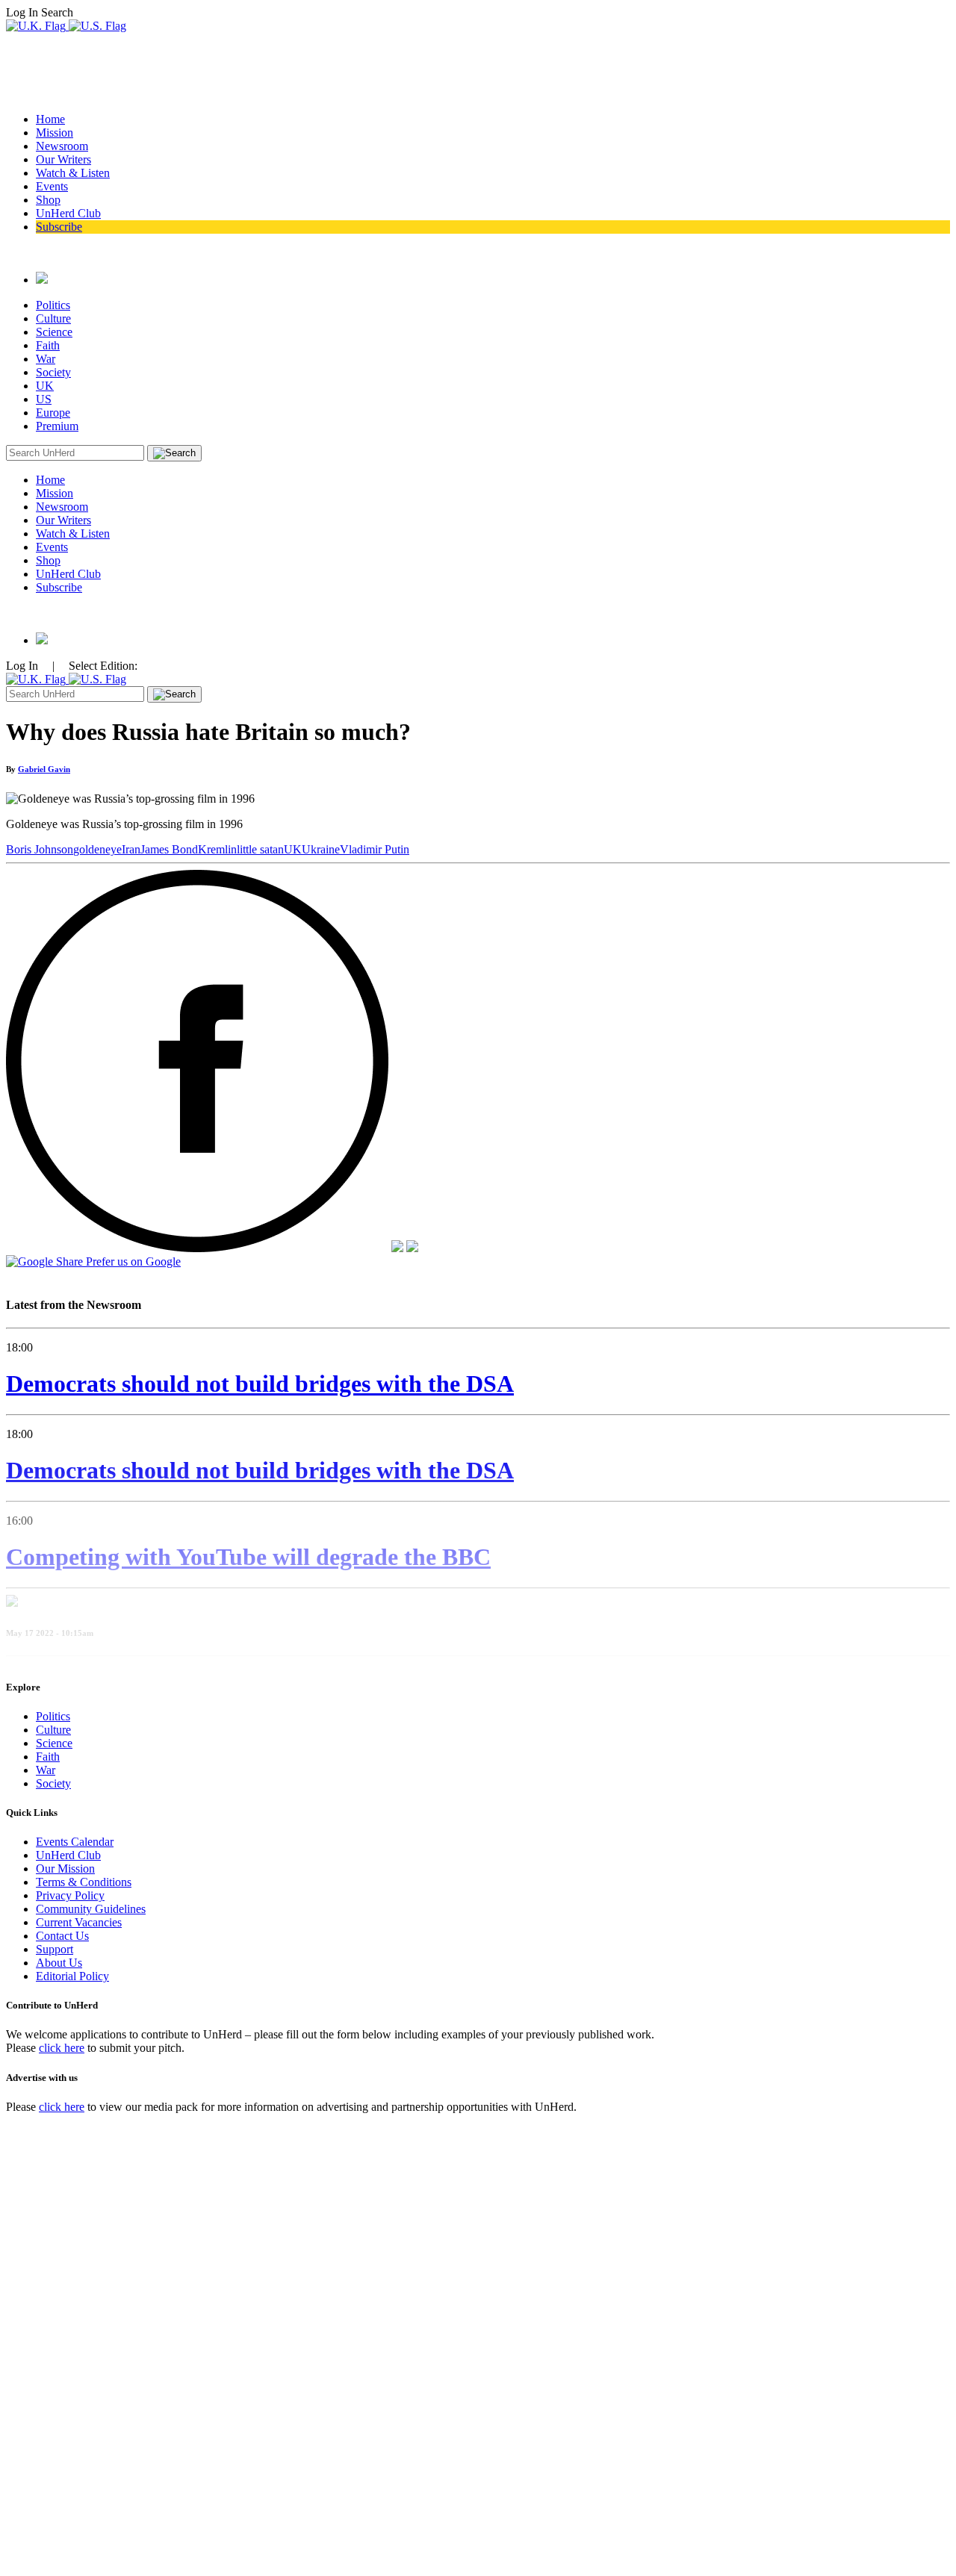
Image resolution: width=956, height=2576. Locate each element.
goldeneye (97, 849)
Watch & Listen (73, 173)
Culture (53, 318)
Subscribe (59, 227)
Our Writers (63, 159)
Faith (48, 345)
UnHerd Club (68, 213)
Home (50, 119)
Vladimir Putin (375, 849)
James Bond (169, 849)
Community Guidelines (91, 1909)
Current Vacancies (79, 1922)
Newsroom (62, 146)
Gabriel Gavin (44, 769)
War (46, 359)
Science (54, 332)
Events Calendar (75, 1842)
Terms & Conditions (84, 1882)
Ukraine (321, 849)
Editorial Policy (72, 1976)
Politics (53, 305)
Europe (53, 413)
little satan (260, 849)
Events (52, 186)
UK (45, 386)
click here (62, 2048)
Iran (131, 849)
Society (53, 372)
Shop (48, 200)
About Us (59, 1963)
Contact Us (62, 1936)
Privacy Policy (70, 1895)
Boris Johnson (40, 849)
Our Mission (65, 1869)
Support (55, 1949)
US (44, 399)
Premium (57, 426)
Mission (55, 133)
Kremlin (217, 849)
